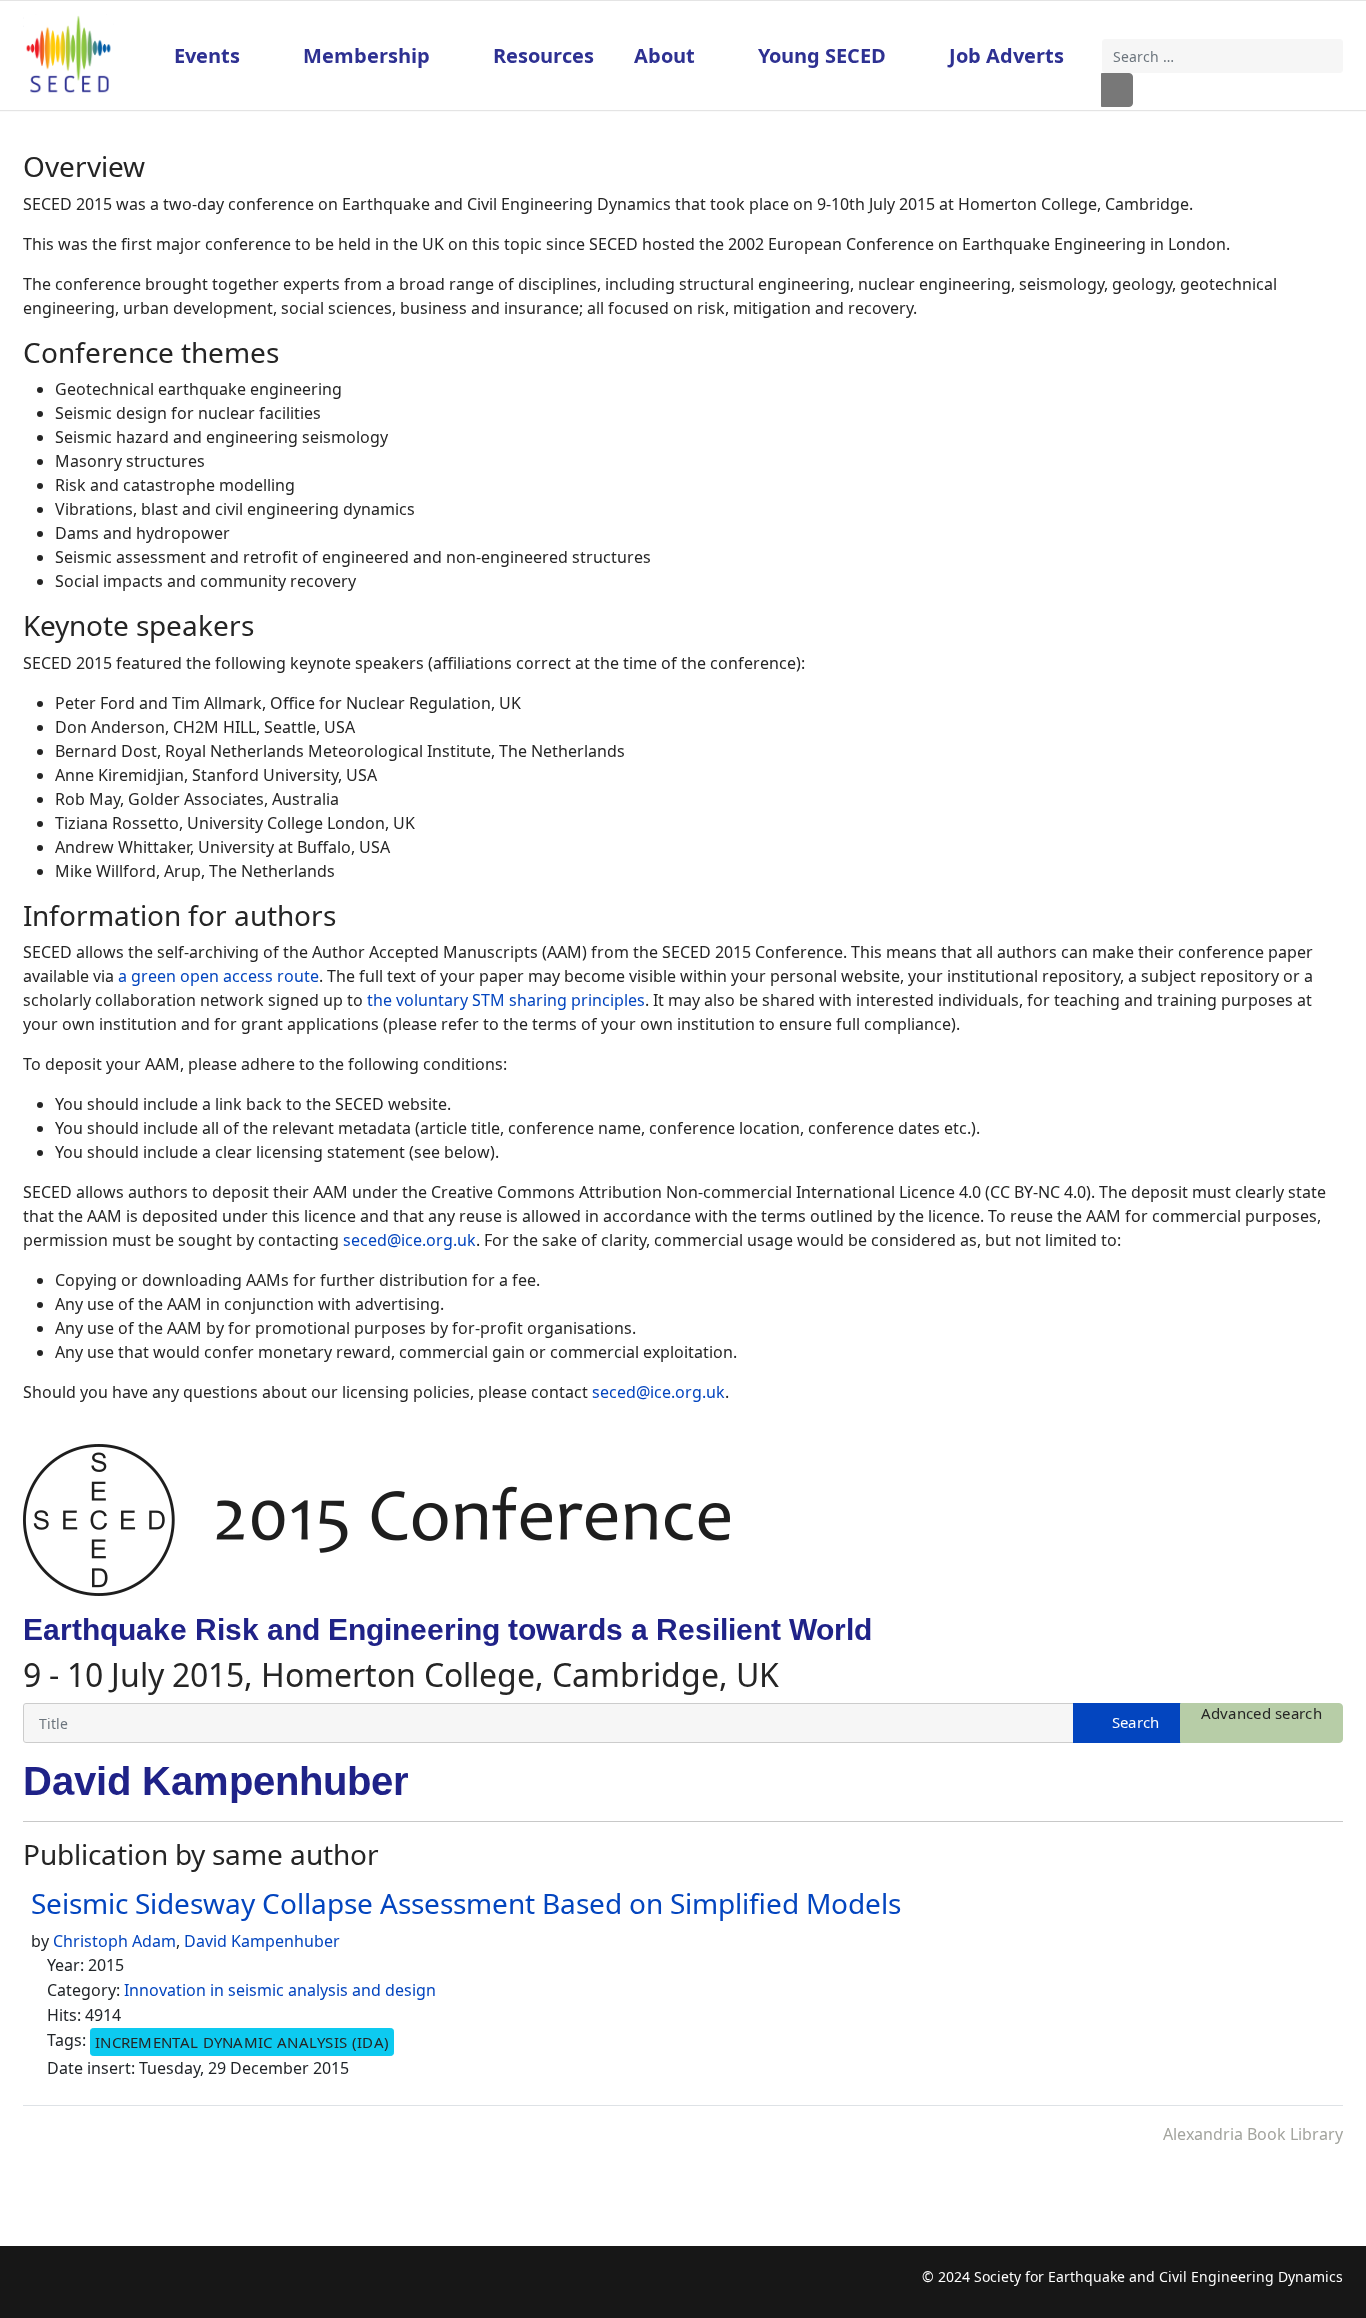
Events (207, 55)
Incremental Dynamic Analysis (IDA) (242, 2042)
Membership (366, 55)
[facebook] (37, 2287)
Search (1117, 90)
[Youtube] (115, 2287)
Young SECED (822, 55)
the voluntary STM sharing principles (506, 1000)
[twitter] (76, 2287)
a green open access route (218, 976)
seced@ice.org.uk (409, 1240)
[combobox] (1223, 56)
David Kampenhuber (262, 1941)
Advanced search (1262, 1713)
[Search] (1126, 1723)
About (664, 55)
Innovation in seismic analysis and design (280, 1990)
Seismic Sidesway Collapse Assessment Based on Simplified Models (466, 1903)
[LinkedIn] (154, 2287)
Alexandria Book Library (1253, 2134)
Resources (543, 55)
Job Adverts (1006, 55)
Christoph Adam (114, 1941)
